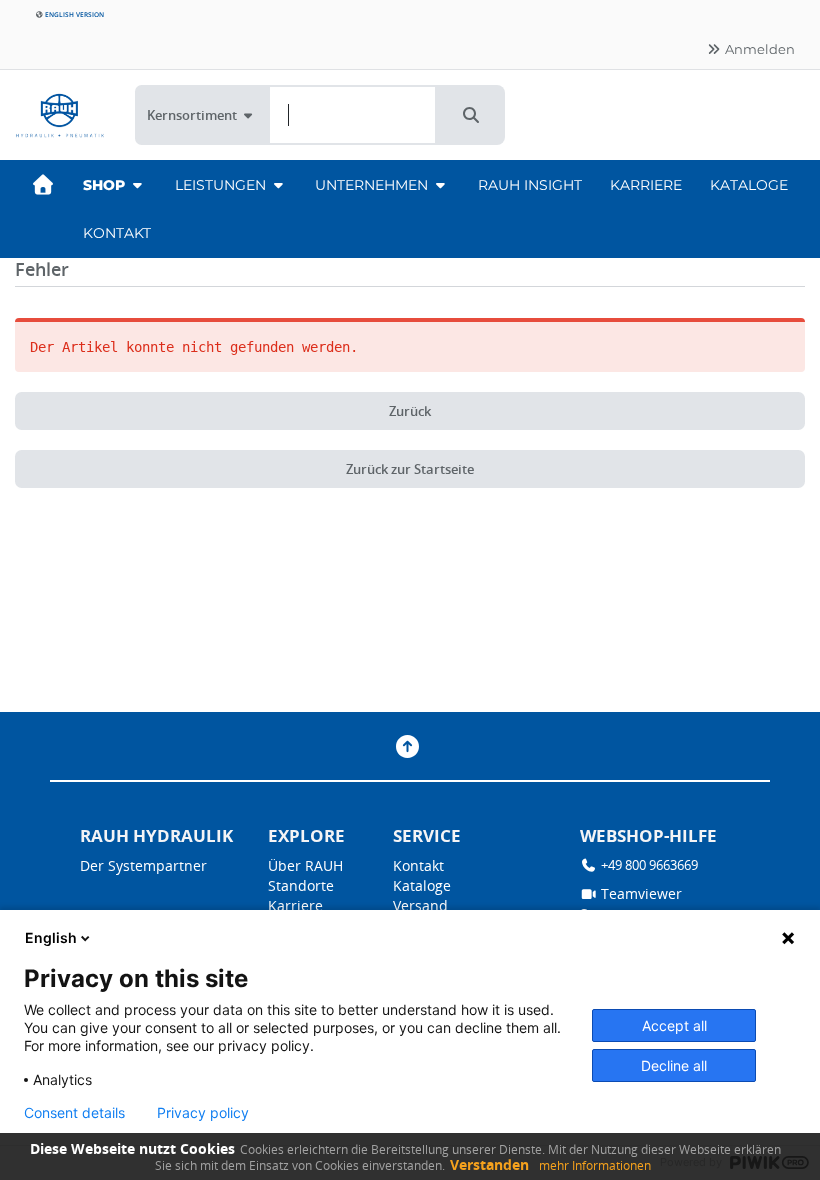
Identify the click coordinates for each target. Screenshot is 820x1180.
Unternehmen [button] (373, 185)
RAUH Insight (530, 185)
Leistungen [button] (222, 185)
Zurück (410, 411)
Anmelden (758, 49)
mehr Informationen (595, 1165)
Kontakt (117, 233)
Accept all (674, 1025)
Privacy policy (203, 1113)
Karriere (646, 185)
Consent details (74, 1113)
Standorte (301, 885)
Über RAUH (305, 865)
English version (73, 14)
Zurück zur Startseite (410, 469)
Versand (420, 905)
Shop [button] (106, 185)
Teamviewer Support (631, 903)
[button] (471, 115)
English (51, 937)
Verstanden (489, 1164)
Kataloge (749, 185)
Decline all (674, 1065)
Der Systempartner (143, 865)
